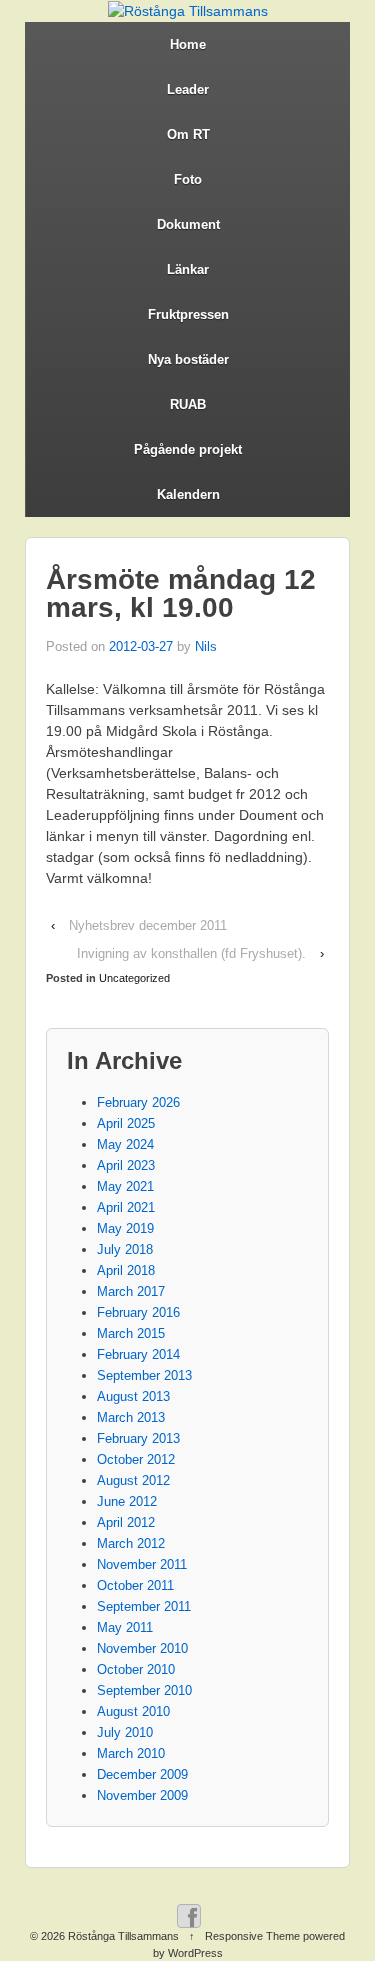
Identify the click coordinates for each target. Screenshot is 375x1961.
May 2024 (125, 1144)
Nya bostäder (188, 359)
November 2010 (142, 1648)
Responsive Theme (252, 1936)
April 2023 (126, 1165)
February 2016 (138, 1312)
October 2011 (135, 1585)
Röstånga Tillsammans (123, 1936)
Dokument (188, 224)
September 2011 (144, 1606)
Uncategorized (134, 978)
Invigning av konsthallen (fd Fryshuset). (191, 953)
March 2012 (131, 1543)
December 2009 (142, 1774)
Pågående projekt (188, 449)
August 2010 (133, 1711)
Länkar (188, 269)
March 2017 (131, 1291)
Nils (206, 646)
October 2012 (136, 1459)
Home (188, 44)
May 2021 (125, 1186)
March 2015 (131, 1333)
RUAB (188, 404)
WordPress (195, 1953)
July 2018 (125, 1249)
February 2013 (138, 1438)
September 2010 (144, 1690)
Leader (188, 89)
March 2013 (131, 1417)
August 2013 (133, 1396)
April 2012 (126, 1522)
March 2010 (131, 1753)
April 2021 (126, 1207)
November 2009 (142, 1795)
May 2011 (125, 1627)
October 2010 (136, 1669)
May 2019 (125, 1228)
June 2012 (127, 1501)
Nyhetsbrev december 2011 (148, 925)
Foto (188, 179)
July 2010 (125, 1732)
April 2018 (126, 1270)
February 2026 (138, 1102)
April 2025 (126, 1123)
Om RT (188, 134)
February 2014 (138, 1354)
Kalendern (188, 494)
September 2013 (144, 1375)
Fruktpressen (188, 314)
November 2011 (142, 1564)
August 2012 (133, 1480)
